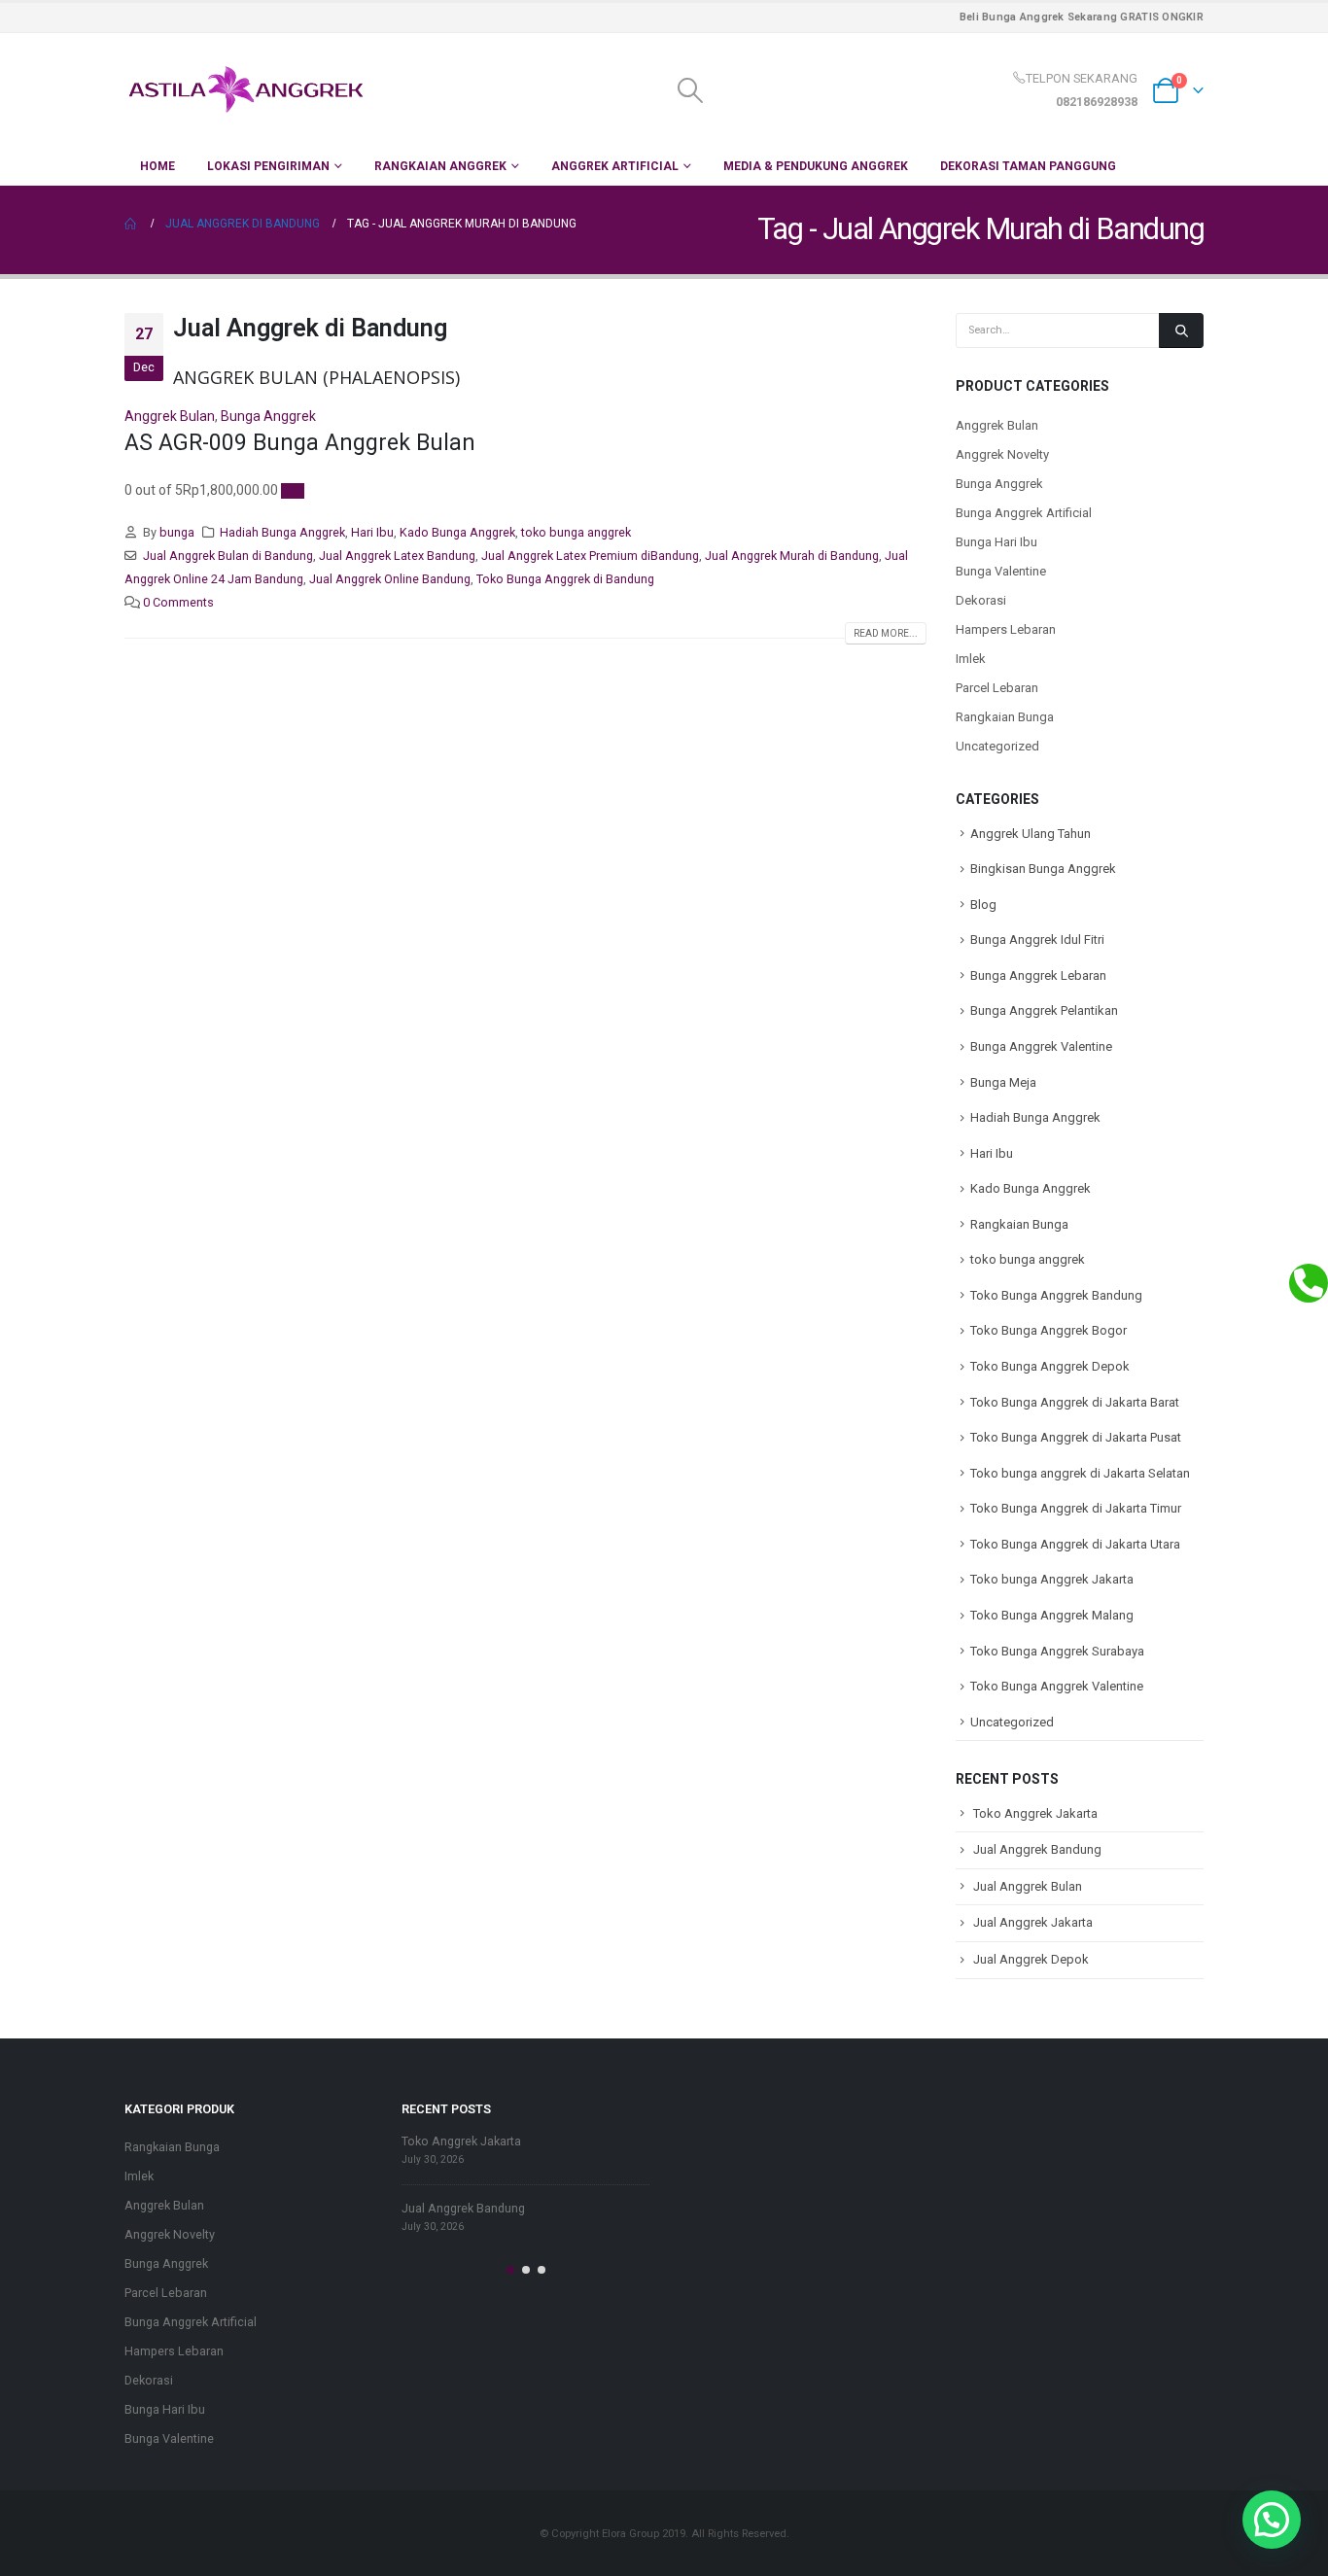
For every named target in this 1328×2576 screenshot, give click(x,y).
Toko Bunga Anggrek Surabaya (1057, 1651)
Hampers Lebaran (1006, 629)
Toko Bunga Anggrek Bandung (1056, 1295)
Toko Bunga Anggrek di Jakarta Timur (1076, 1508)
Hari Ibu (372, 532)
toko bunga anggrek (576, 532)
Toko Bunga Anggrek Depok (1050, 1366)
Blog (983, 905)
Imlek (971, 659)
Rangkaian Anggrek (440, 166)
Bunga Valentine (1001, 571)
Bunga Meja (1003, 1082)
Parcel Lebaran (997, 688)
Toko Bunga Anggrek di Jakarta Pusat (1076, 1437)
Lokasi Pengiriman (268, 166)
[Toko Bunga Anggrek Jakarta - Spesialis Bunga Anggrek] (246, 90)
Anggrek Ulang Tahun (1031, 834)
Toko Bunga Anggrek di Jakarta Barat (1075, 1402)
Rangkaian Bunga (1005, 717)
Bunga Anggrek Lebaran (1038, 975)
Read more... (886, 633)
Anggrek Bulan (170, 416)
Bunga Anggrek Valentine (1041, 1046)
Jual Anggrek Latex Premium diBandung (590, 556)
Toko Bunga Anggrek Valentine (1057, 1686)
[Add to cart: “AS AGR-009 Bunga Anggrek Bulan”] (293, 491)
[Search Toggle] (690, 90)
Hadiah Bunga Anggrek (282, 532)
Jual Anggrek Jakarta (1033, 1922)
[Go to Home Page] (131, 224)
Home (157, 166)
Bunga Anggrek (268, 416)
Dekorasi (981, 600)
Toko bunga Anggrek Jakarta (1052, 1579)
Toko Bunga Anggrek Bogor (1048, 1330)
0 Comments (178, 602)
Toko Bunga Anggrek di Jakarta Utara (1075, 1544)
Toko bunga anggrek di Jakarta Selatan (1080, 1473)
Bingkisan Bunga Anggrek (1043, 869)
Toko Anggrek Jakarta (1035, 1813)
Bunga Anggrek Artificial (1024, 513)
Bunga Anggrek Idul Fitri (1037, 940)
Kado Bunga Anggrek (457, 532)
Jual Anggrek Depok (1031, 1959)
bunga (177, 532)
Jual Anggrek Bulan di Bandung (228, 556)
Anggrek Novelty (1002, 454)
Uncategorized (997, 746)
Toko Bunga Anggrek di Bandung (565, 579)
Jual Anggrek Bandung (1037, 1849)
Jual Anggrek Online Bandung (390, 579)
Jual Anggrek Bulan (1028, 1886)
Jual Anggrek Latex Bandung (397, 556)
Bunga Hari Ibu (996, 542)
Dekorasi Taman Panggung (1028, 166)
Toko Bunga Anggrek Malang (1052, 1615)
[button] (510, 2270)
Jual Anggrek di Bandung (310, 328)
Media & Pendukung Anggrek (816, 166)
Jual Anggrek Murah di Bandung (792, 556)
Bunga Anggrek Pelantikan (1044, 1010)
